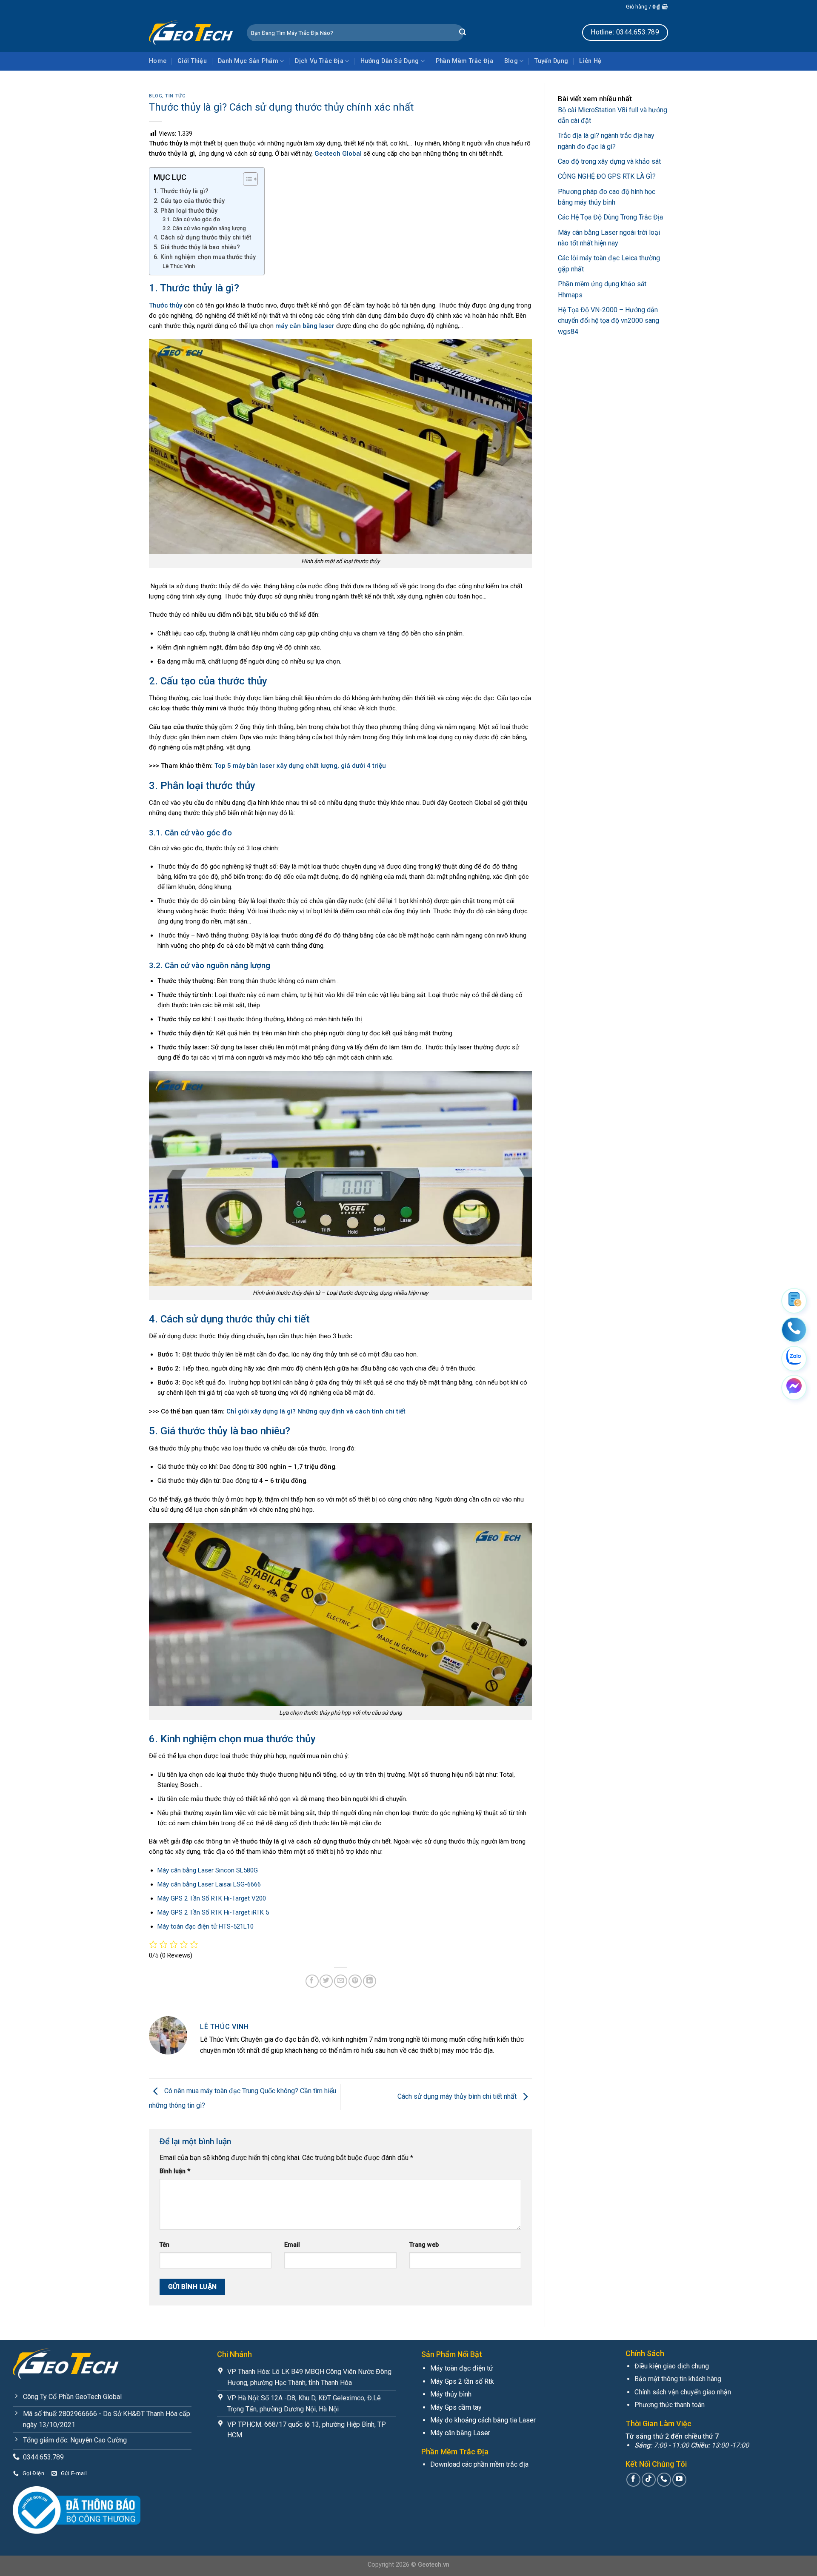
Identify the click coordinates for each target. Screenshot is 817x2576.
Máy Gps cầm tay (456, 2407)
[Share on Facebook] (312, 1981)
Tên (164, 2245)
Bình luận (175, 2171)
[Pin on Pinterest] (355, 1981)
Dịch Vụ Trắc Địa (319, 61)
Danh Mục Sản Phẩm (248, 61)
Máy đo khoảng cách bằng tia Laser (483, 2420)
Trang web (424, 2245)
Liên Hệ (590, 61)
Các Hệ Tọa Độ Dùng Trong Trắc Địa (610, 217)
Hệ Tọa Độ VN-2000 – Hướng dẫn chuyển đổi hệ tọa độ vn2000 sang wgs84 (608, 320)
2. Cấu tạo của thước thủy (189, 201)
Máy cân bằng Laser (460, 2433)
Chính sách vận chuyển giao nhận (683, 2392)
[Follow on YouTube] (679, 2480)
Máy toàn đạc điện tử (462, 2368)
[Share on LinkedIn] (370, 1981)
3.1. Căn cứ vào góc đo (191, 219)
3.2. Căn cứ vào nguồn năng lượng (204, 228)
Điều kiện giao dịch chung (672, 2366)
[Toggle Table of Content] (246, 179)
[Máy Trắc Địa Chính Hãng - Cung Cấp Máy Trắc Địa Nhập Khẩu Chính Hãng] (191, 32)
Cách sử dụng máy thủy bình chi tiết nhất (458, 2097)
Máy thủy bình (451, 2394)
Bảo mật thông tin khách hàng (678, 2379)
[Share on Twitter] (326, 1981)
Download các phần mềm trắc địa (479, 2464)
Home (158, 61)
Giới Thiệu (192, 61)
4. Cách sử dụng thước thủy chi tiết (202, 237)
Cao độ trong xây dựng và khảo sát (609, 161)
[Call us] (664, 2480)
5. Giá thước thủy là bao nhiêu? (197, 247)
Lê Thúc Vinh (179, 266)
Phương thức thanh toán (670, 2405)
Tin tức (175, 96)
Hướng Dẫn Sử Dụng (390, 61)
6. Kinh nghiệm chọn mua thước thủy (205, 257)
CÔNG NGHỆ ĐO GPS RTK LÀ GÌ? (607, 176)
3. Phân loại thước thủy (186, 211)
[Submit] (462, 33)
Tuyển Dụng (551, 61)
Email (292, 2245)
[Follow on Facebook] (633, 2480)
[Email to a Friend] (341, 1981)
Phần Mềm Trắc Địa (464, 61)
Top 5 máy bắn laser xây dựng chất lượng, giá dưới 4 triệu (300, 766)
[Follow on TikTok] (649, 2480)
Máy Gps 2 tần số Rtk (462, 2381)
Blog (511, 61)
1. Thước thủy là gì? (181, 191)
